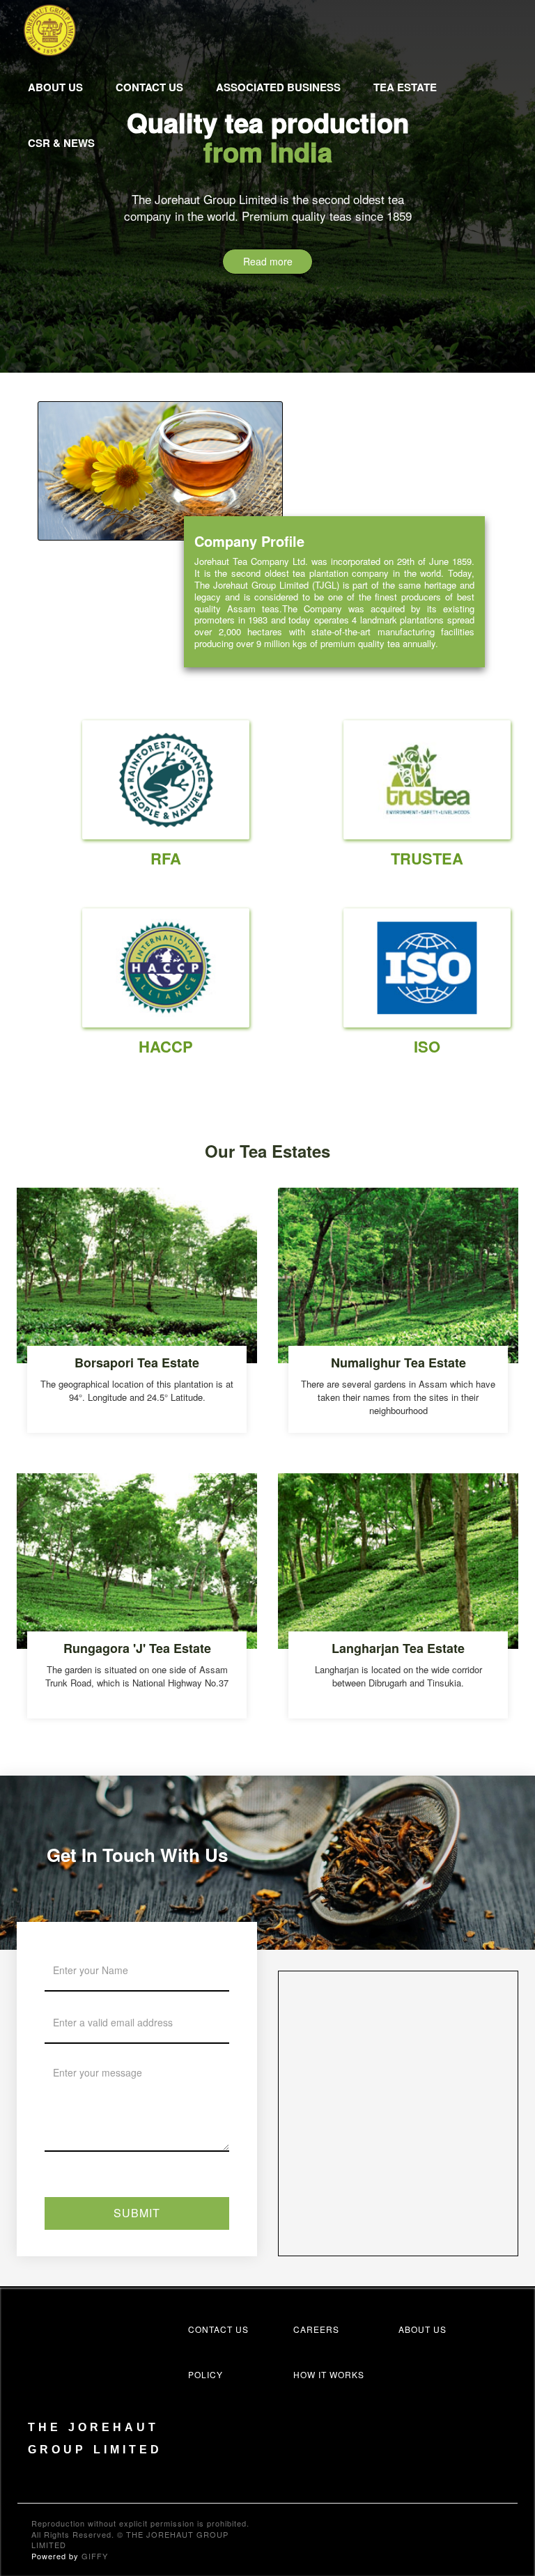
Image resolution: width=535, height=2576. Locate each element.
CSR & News (61, 143)
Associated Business (278, 87)
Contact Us (149, 87)
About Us (55, 87)
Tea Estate (405, 87)
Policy (206, 2374)
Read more (268, 261)
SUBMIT (137, 2213)
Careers (316, 2329)
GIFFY (95, 2556)
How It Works (329, 2374)
